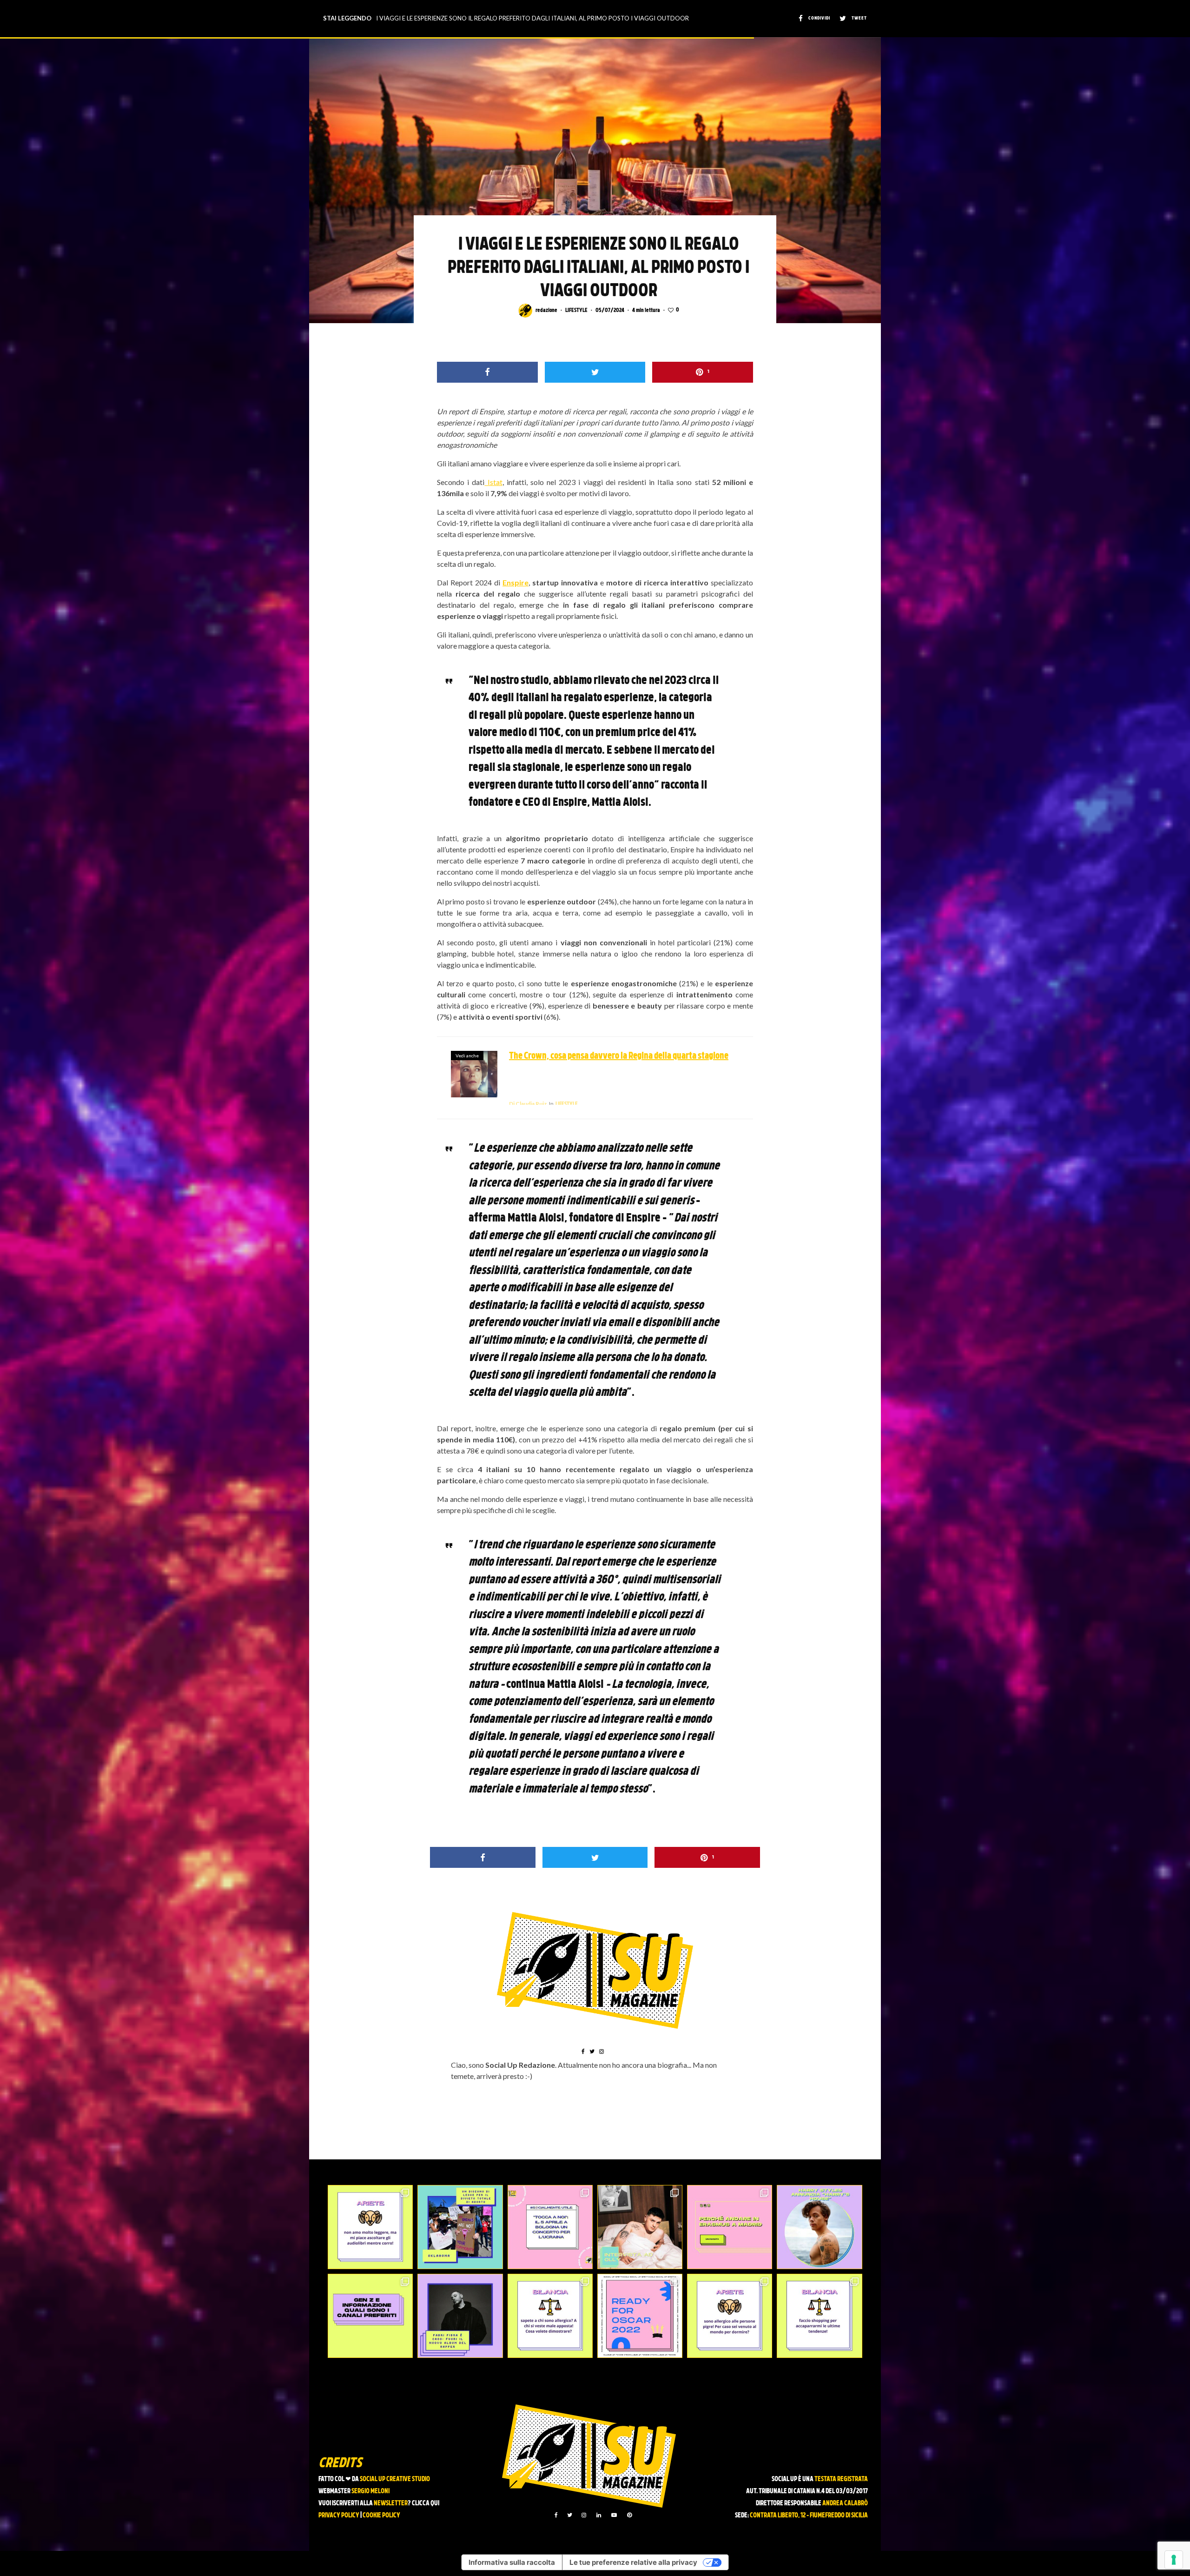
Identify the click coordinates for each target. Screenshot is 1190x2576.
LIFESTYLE (576, 311)
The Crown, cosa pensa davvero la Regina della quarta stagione (619, 1459)
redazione (546, 311)
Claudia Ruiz (528, 1506)
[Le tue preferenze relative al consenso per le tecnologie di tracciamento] (1174, 2560)
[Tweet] (595, 492)
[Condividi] (487, 492)
